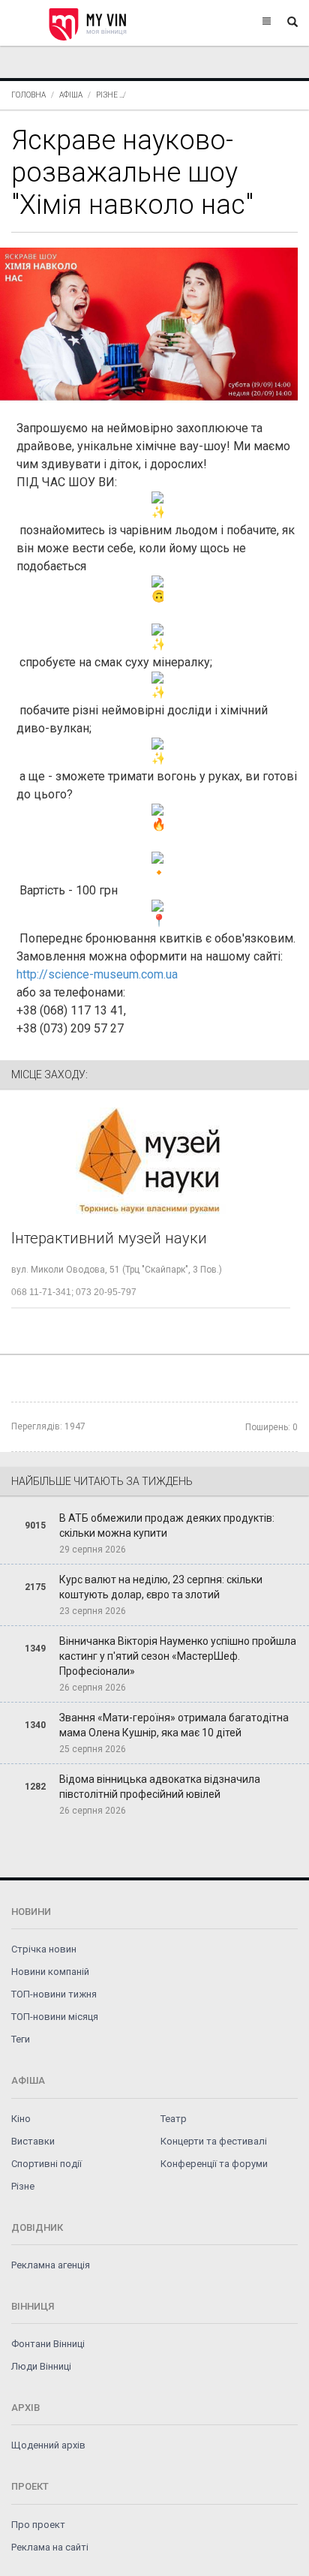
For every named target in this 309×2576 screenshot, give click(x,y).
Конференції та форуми (214, 2164)
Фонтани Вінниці (48, 2344)
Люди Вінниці (41, 2366)
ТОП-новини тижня (54, 1994)
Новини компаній (50, 1972)
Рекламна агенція (51, 2265)
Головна (28, 95)
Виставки (33, 2141)
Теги (21, 2039)
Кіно (21, 2119)
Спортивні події (46, 2164)
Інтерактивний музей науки (109, 1238)
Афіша (71, 95)
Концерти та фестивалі (214, 2141)
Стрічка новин (44, 1949)
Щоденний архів (48, 2445)
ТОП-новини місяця (55, 2017)
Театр (174, 2119)
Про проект (38, 2525)
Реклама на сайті (50, 2547)
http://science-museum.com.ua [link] (97, 974)
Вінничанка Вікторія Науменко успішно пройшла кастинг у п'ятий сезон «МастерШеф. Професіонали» (178, 1656)
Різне (107, 95)
